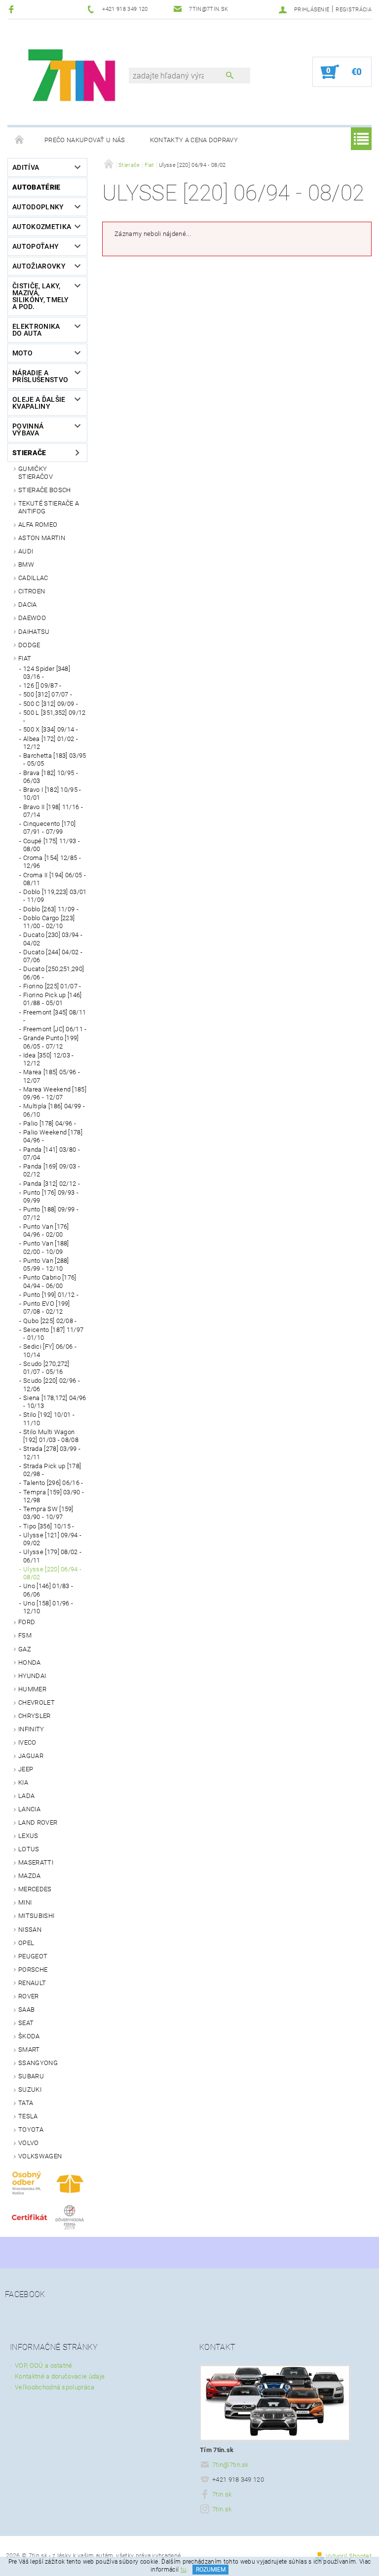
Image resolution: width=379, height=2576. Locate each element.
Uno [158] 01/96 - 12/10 (48, 1607)
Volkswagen (40, 2156)
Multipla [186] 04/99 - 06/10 (54, 1110)
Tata (26, 2103)
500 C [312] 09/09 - (51, 704)
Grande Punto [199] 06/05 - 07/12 (51, 1042)
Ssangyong (38, 2063)
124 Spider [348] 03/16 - (47, 673)
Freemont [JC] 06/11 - (55, 1029)
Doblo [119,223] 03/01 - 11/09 (55, 896)
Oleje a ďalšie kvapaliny (39, 403)
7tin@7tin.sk (230, 2465)
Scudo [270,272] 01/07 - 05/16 (46, 1368)
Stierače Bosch (44, 490)
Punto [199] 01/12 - (51, 1295)
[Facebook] (13, 9)
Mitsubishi (36, 1916)
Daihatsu (34, 632)
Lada (26, 1796)
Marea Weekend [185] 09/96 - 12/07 (55, 1093)
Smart (29, 2049)
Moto (22, 353)
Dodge (29, 645)
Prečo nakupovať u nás (85, 140)
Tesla (28, 2116)
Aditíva (26, 167)
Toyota (31, 2129)
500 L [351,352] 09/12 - (55, 717)
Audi (26, 551)
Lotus (29, 1849)
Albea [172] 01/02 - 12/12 (51, 743)
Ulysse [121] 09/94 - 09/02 (52, 1539)
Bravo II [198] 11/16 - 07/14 (53, 811)
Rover (29, 1996)
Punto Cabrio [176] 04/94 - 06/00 (50, 1281)
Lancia (29, 1809)
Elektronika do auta (36, 330)
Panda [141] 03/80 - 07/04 (52, 1153)
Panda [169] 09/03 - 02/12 (52, 1170)
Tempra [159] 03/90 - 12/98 (54, 1496)
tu (184, 2570)
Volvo (29, 2143)
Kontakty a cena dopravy (194, 140)
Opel (26, 1943)
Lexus (28, 1836)
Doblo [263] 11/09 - (51, 909)
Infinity (31, 1729)
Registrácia (354, 10)
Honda (30, 1662)
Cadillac (33, 578)
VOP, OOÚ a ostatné (44, 2365)
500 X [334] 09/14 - (51, 729)
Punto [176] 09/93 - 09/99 (51, 1196)
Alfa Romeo (38, 525)
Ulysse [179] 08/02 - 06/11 (52, 1556)
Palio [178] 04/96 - (50, 1123)
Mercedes (35, 1889)
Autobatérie (37, 187)
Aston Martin (42, 538)
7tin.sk (222, 2494)
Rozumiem (211, 2570)
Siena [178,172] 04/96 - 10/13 (55, 1402)
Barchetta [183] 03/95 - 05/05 (55, 760)
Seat (26, 2023)
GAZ (25, 1649)
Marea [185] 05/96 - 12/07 (52, 1076)
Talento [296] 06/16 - (53, 1483)
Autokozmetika (42, 227)
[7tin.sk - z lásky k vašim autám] (73, 77)
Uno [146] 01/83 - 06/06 (48, 1590)
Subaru (31, 2076)
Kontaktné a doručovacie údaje (60, 2376)
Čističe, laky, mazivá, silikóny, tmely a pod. (41, 296)
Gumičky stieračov (36, 473)
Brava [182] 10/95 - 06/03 (51, 777)
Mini (25, 1902)
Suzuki (30, 2089)
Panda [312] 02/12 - (52, 1184)
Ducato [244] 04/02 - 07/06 (53, 956)
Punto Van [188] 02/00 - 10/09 (46, 1247)
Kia (23, 1782)
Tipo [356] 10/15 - (49, 1526)
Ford (27, 1622)
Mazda (30, 1876)
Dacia (28, 605)
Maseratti (36, 1862)
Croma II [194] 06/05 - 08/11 (55, 879)
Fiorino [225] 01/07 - (52, 986)
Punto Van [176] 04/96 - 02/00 (46, 1230)
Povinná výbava (28, 429)
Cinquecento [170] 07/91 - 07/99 (49, 828)
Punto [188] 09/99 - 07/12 (51, 1213)
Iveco (27, 1742)
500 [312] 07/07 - (48, 694)
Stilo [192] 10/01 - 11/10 (49, 1419)
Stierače (29, 453)
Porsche (33, 1970)
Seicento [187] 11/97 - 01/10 (53, 1334)
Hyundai (32, 1676)
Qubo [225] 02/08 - (50, 1321)
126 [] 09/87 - (42, 685)
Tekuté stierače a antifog (49, 507)
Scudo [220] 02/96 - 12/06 (52, 1385)
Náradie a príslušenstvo (40, 376)
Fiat (25, 658)
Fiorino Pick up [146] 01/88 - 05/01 (53, 999)
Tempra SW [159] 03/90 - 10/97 (48, 1513)
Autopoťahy (36, 246)
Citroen (32, 591)
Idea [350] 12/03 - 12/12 (49, 1059)
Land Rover (38, 1822)
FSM (25, 1635)
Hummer (32, 1689)
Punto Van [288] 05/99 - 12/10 (46, 1265)
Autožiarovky (39, 266)
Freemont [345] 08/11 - (55, 1016)
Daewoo (32, 618)
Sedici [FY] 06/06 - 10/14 (50, 1350)
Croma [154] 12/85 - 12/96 (52, 862)
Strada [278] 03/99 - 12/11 (52, 1453)
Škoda (29, 2036)
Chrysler (35, 1716)
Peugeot (33, 1956)
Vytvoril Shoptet (349, 2556)
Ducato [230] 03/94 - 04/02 (53, 939)
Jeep (26, 1769)
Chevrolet (37, 1702)
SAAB (26, 2010)
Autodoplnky (38, 207)
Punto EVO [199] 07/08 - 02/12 (47, 1308)
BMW (26, 565)
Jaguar (31, 1756)
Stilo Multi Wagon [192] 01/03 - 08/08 (51, 1436)
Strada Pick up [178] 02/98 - (52, 1470)
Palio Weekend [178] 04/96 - (53, 1136)
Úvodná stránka (20, 140)
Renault (32, 1983)
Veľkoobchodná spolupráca (55, 2387)
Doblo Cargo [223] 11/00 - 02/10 (49, 922)
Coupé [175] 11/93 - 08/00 (52, 845)
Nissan (30, 1930)
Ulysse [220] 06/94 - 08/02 (52, 1573)
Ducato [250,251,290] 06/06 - (54, 973)
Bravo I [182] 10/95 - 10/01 (52, 794)
